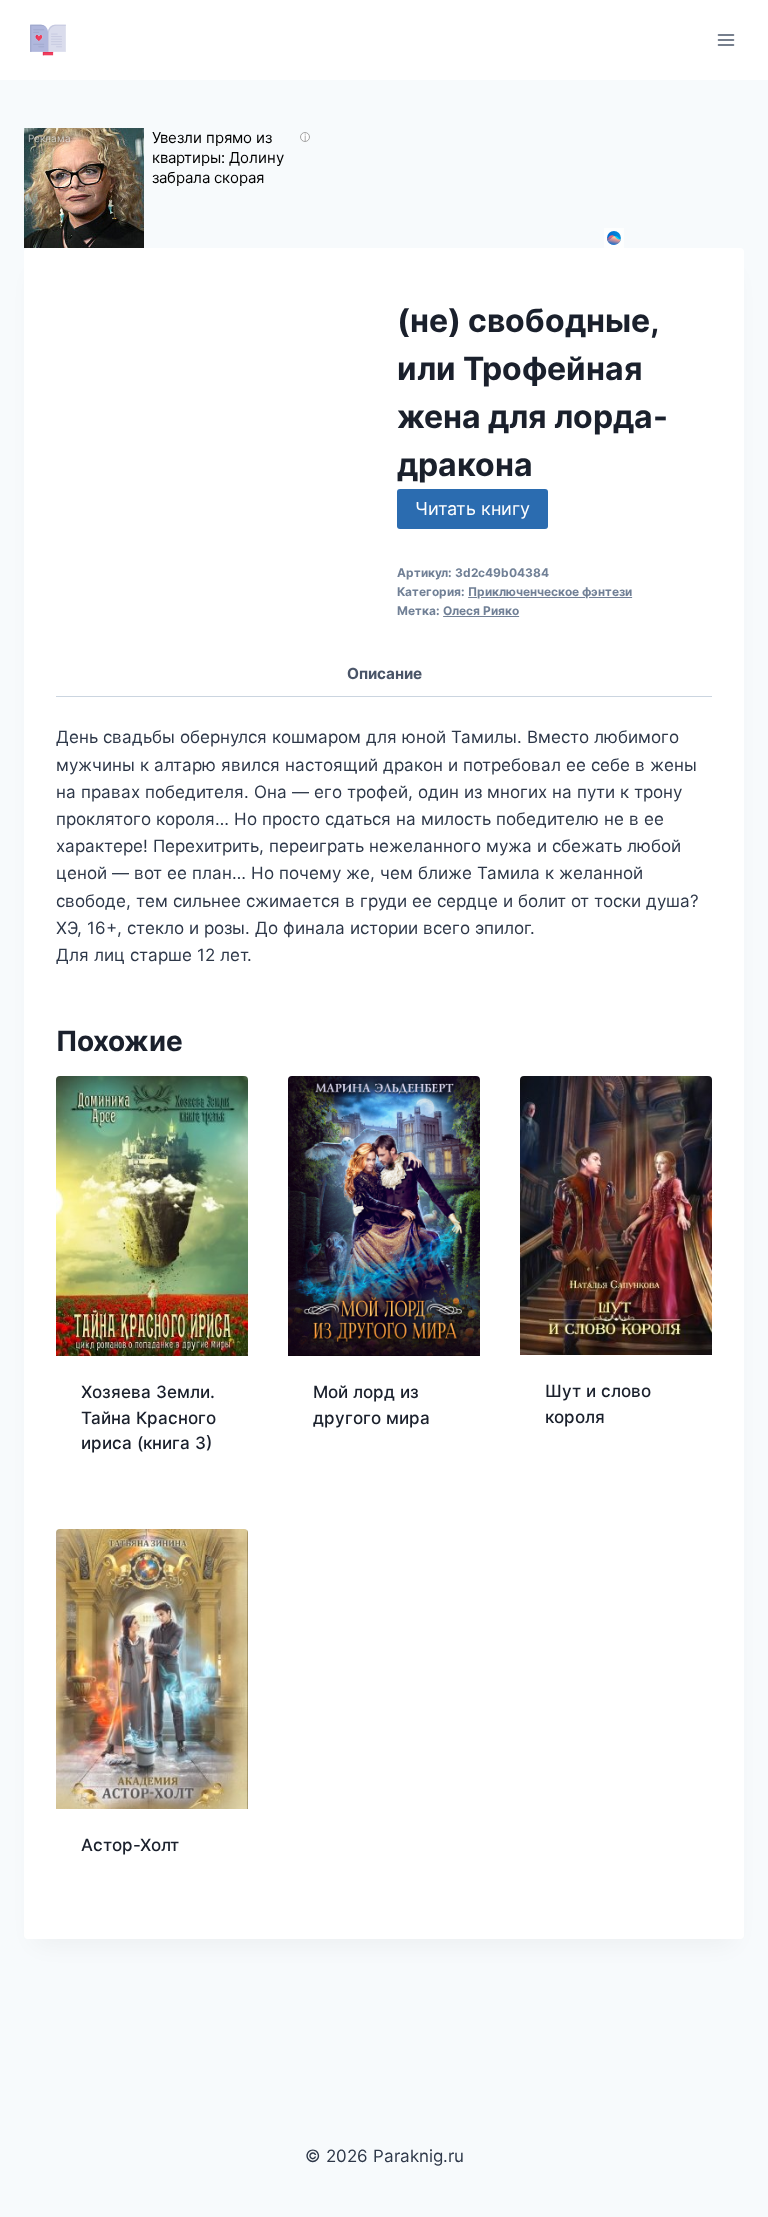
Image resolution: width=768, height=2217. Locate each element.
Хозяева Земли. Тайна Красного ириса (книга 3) (148, 1417)
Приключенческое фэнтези (550, 591)
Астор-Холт (130, 1845)
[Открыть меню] (725, 39)
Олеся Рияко (481, 610)
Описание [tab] (384, 673)
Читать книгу (472, 508)
